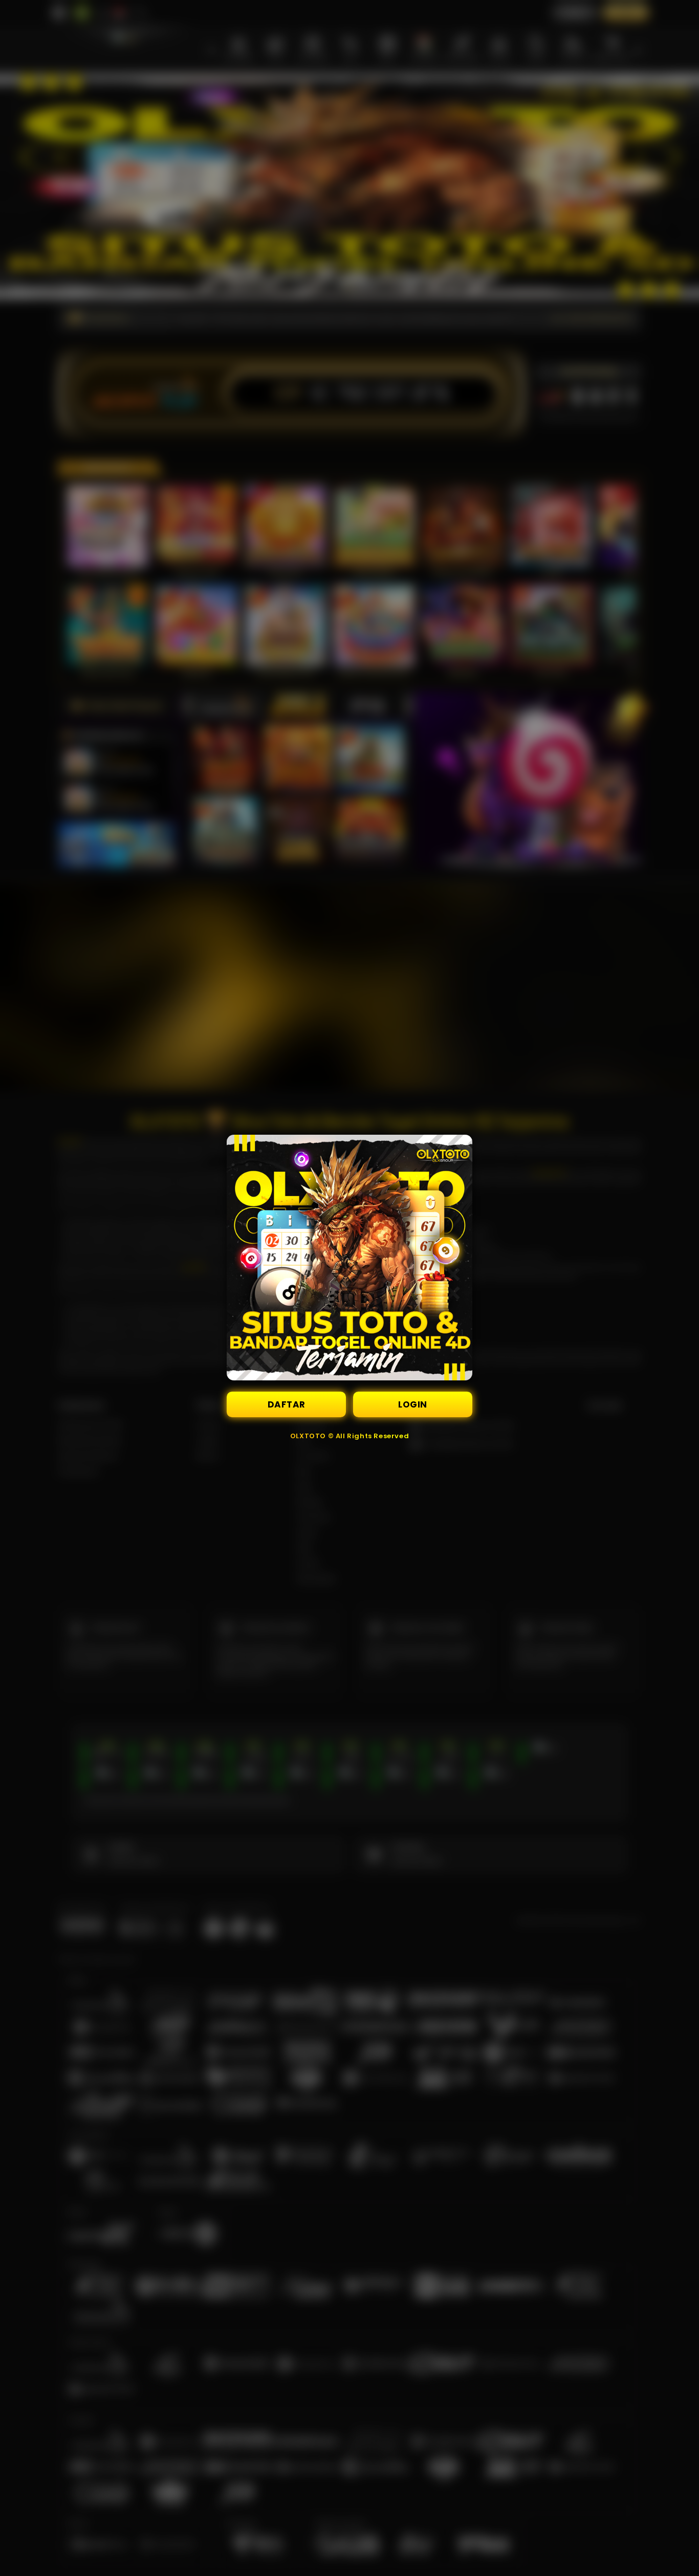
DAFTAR (287, 1404)
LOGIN (413, 1404)
